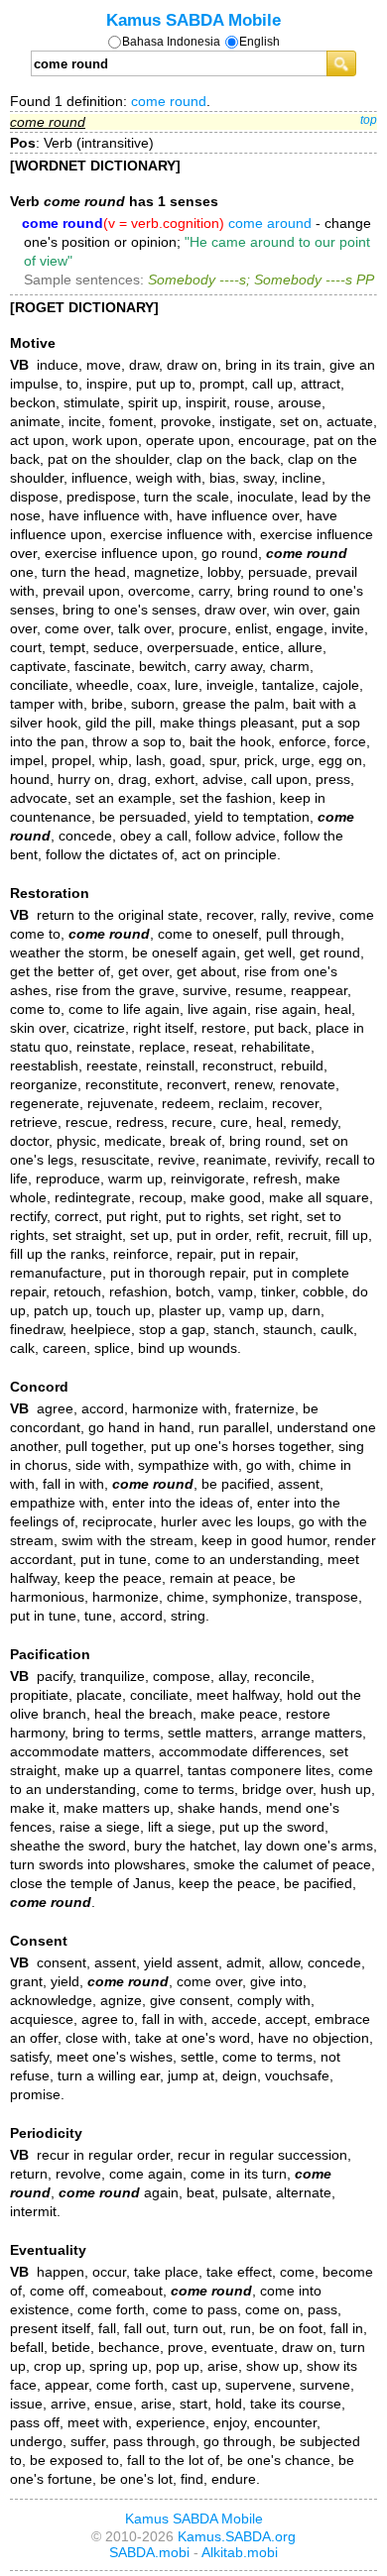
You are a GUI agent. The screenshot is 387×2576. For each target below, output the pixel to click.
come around (270, 223)
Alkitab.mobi (240, 2552)
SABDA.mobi (149, 2552)
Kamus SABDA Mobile (193, 20)
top (369, 120)
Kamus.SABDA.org (237, 2536)
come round (169, 101)
